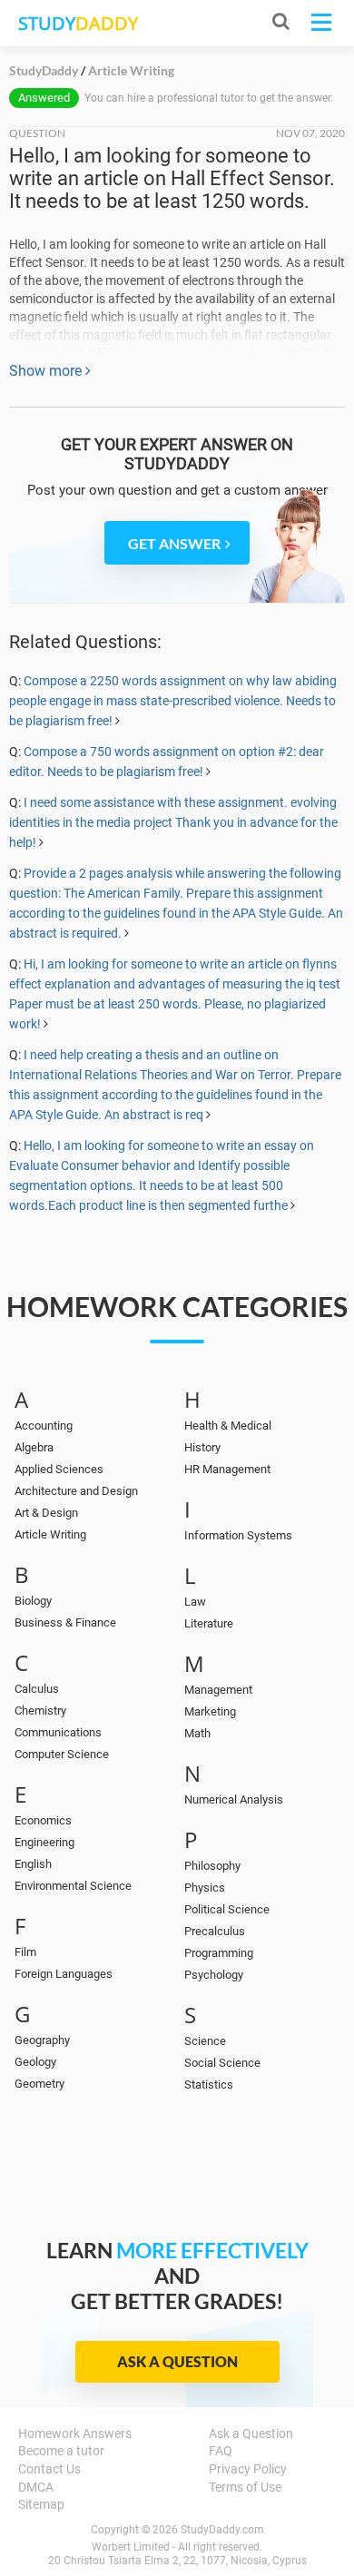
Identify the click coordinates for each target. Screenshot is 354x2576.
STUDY (78, 23)
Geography (42, 2040)
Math (197, 1733)
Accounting (44, 1426)
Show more (47, 371)
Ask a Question (177, 2361)
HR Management (227, 1469)
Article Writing (50, 1534)
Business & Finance (65, 1622)
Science (205, 2041)
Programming (219, 1953)
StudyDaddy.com (222, 2530)
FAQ (221, 2451)
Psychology (214, 1975)
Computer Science (62, 1754)
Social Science (222, 2063)
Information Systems (238, 1535)
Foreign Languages (64, 1974)
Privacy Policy (248, 2469)
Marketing (210, 1711)
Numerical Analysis (234, 1799)
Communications (58, 1732)
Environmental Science (73, 1886)
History (202, 1447)
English (33, 1864)
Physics (205, 1888)
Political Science (227, 1909)
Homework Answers (75, 2433)
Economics (43, 1820)
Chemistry (40, 1711)
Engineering (44, 1842)
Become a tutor (61, 2451)
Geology (35, 2062)
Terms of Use (245, 2487)
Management (218, 1690)
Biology (33, 1601)
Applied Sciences (59, 1469)
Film (25, 1952)
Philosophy (212, 1866)
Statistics (209, 2084)
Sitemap (41, 2504)
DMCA (36, 2487)
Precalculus (215, 1931)
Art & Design (46, 1513)
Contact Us (49, 2469)
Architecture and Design (76, 1491)
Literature (209, 1623)
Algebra (34, 1447)
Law (195, 1602)
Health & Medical (228, 1426)
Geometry (39, 2084)
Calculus (37, 1689)
